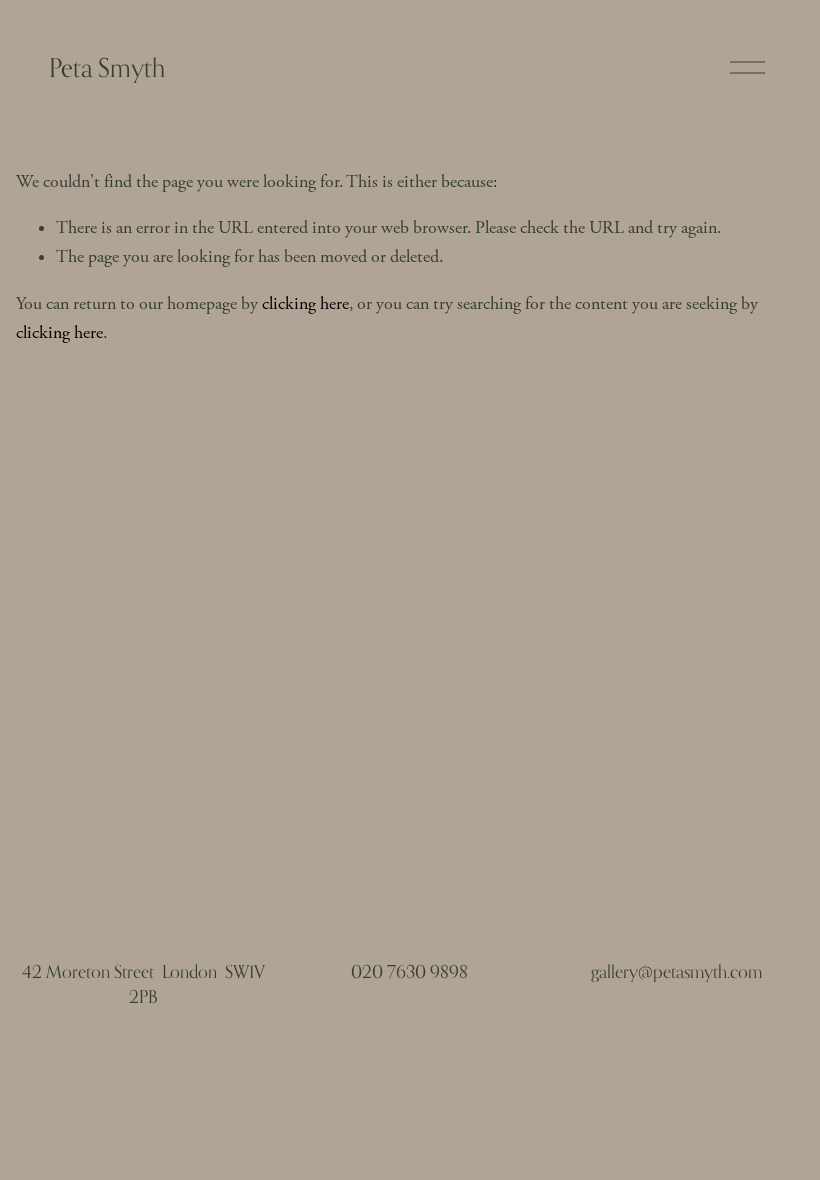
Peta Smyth (107, 67)
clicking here (305, 304)
